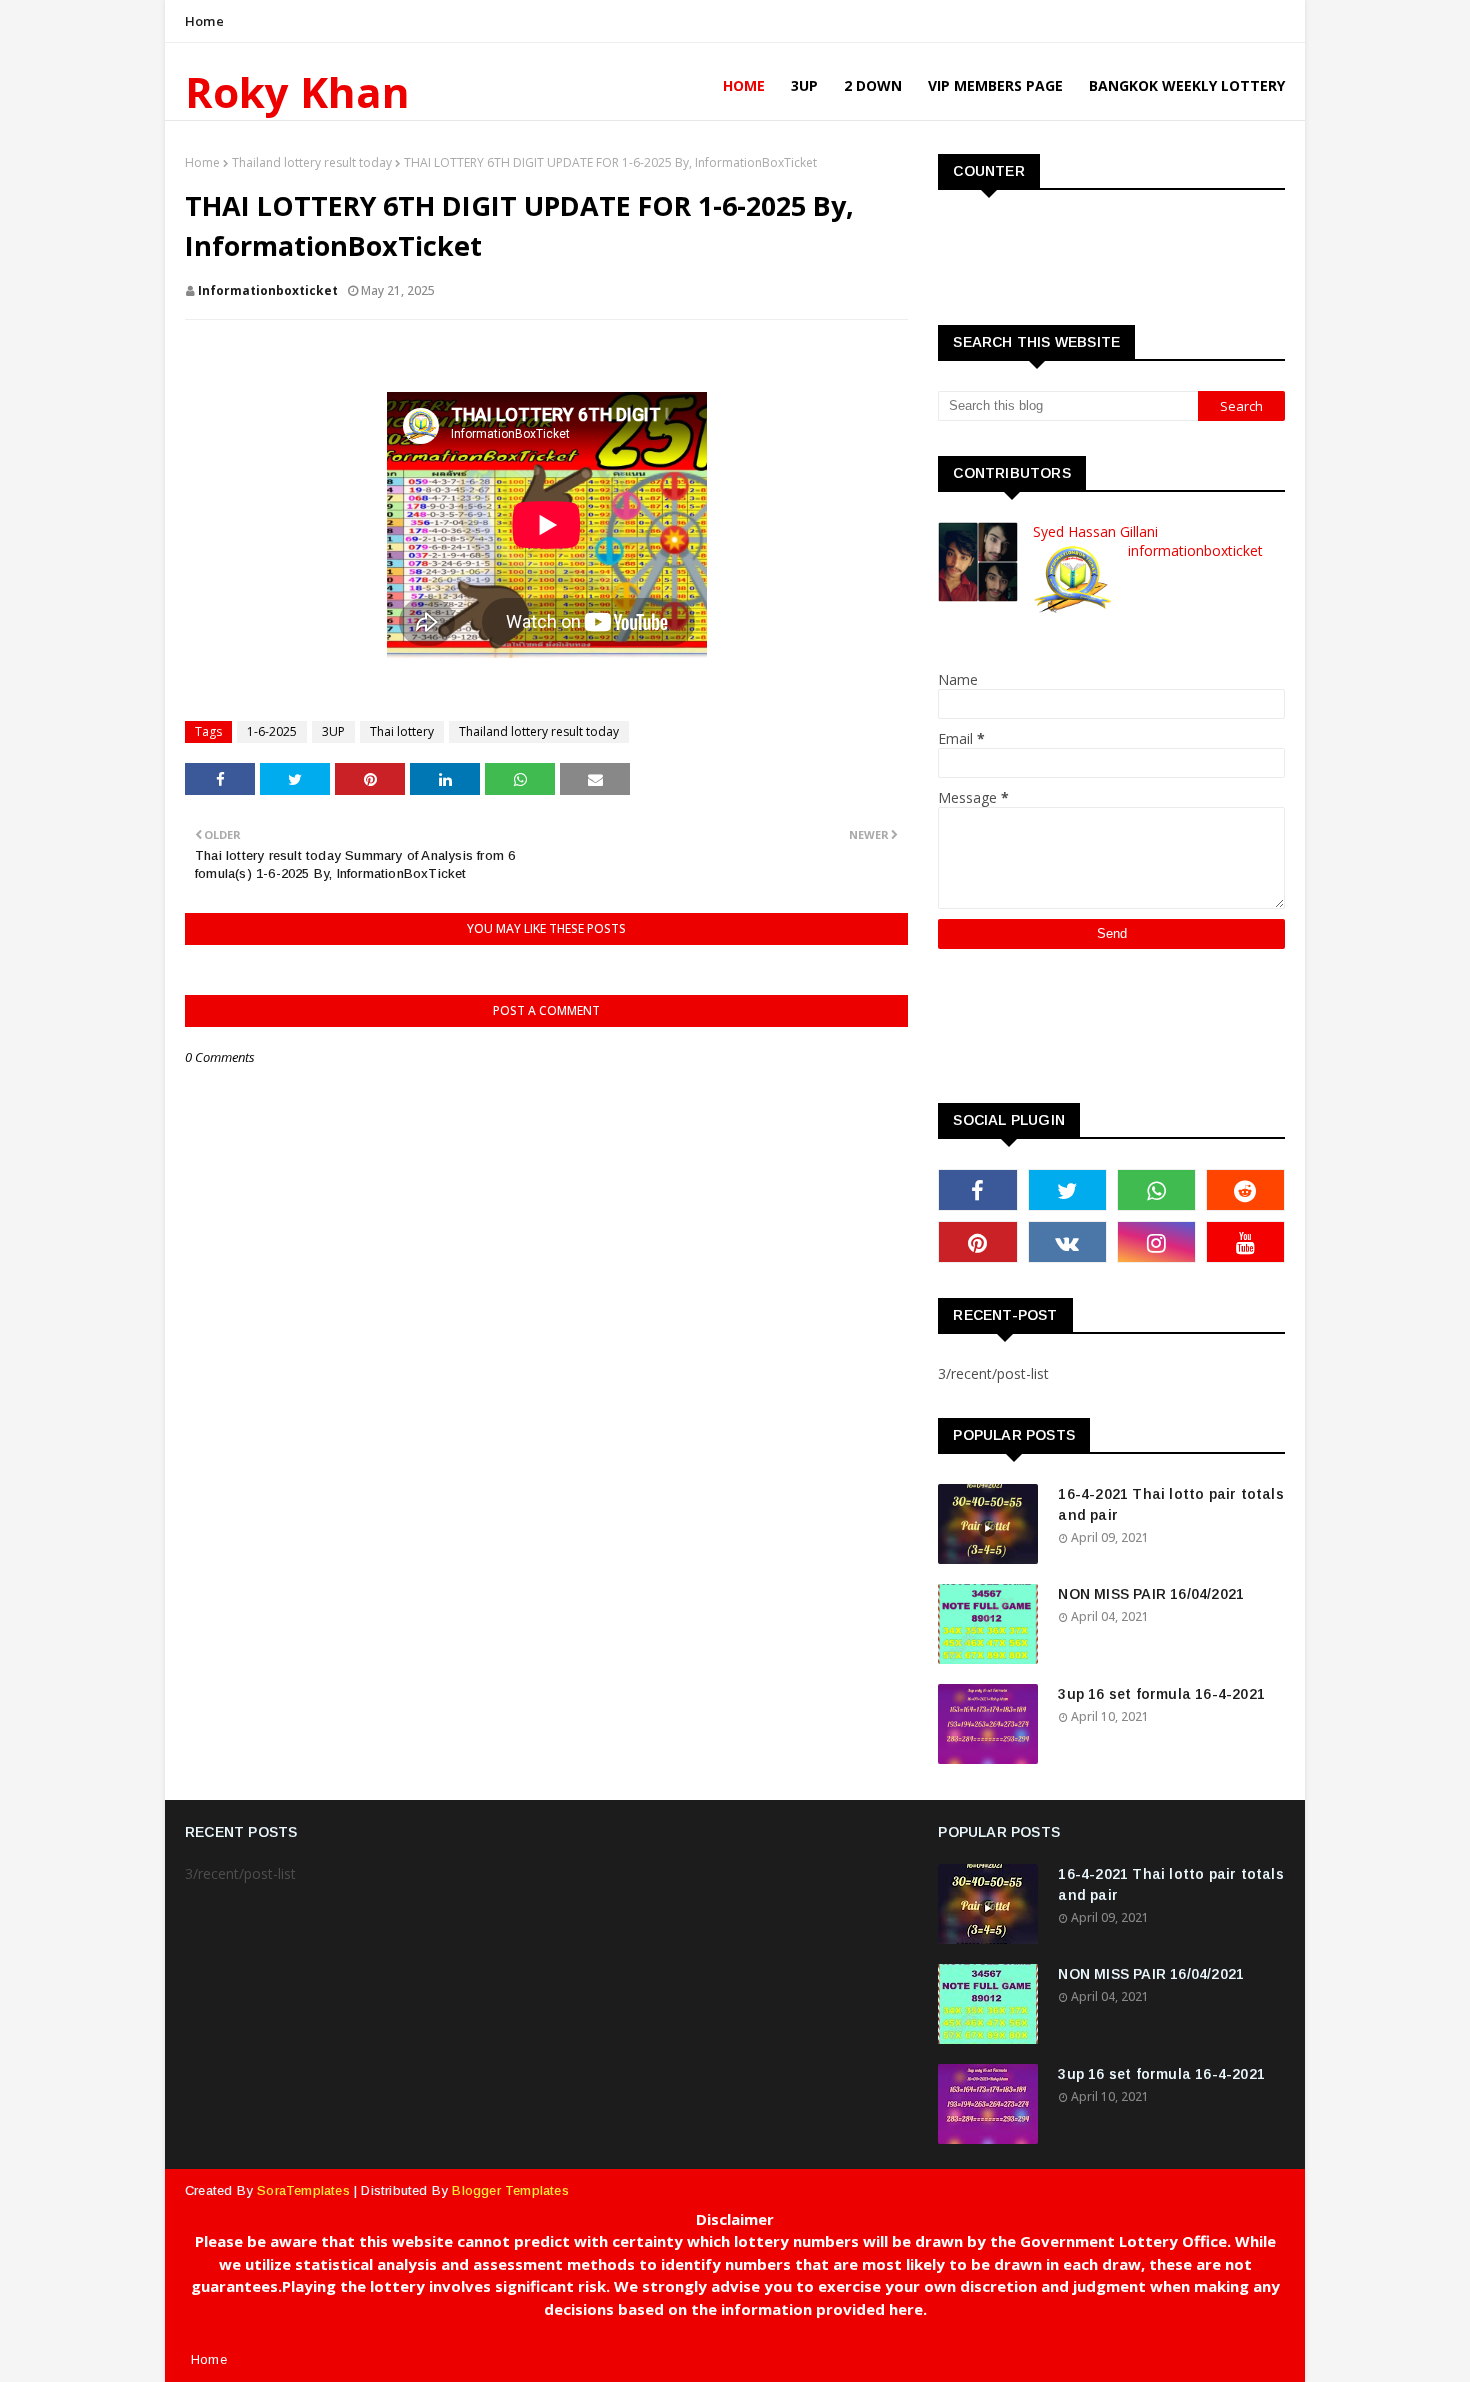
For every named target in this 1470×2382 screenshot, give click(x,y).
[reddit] (1245, 1190)
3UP (333, 731)
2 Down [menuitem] (873, 85)
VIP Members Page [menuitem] (995, 85)
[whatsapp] (1156, 1190)
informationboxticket (268, 290)
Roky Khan (297, 91)
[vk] (1067, 1242)
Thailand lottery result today (312, 162)
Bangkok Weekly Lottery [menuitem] (1187, 85)
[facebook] (977, 1190)
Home (204, 21)
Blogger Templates (510, 2190)
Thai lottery (402, 731)
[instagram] (1156, 1242)
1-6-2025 (272, 731)
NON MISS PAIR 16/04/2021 (1151, 1594)
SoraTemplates (303, 2190)
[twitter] (1067, 1190)
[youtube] (1245, 1242)
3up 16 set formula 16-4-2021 (1161, 1694)
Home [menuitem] (744, 85)
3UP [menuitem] (804, 85)
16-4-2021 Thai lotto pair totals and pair (1170, 1504)
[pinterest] (977, 1242)
